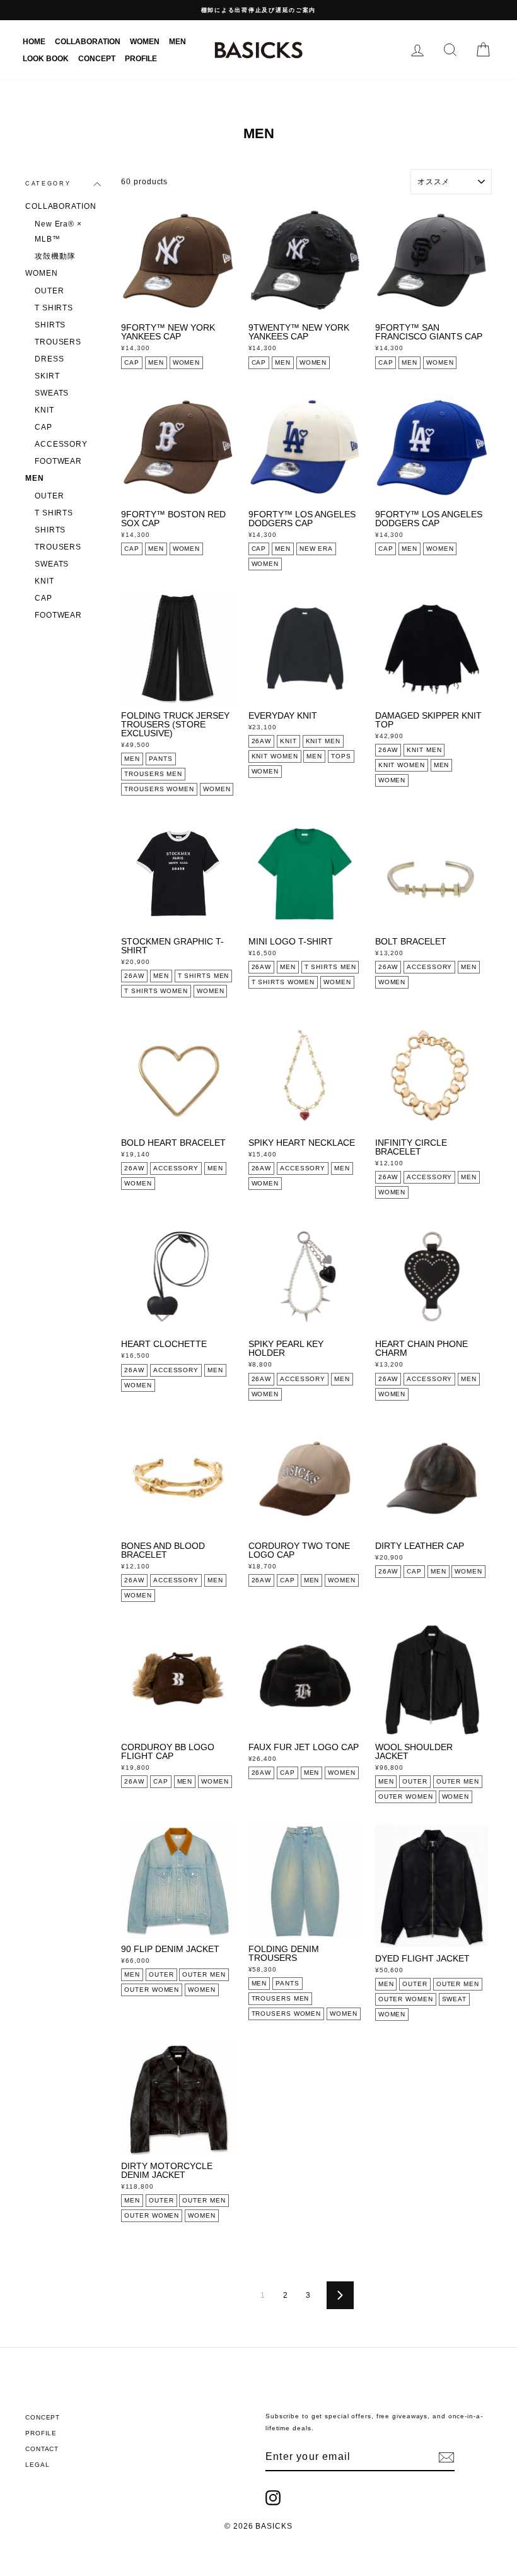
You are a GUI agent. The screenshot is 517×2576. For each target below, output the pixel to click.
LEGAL (38, 2465)
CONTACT (42, 2449)
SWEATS (52, 393)
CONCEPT (97, 59)
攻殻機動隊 (55, 256)
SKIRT (47, 376)
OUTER (49, 291)
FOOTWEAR (58, 461)
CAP (44, 427)
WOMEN (145, 42)
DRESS (49, 359)
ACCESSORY (61, 444)
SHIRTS (50, 325)
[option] (258, 10)
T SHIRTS (54, 308)
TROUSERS (58, 342)
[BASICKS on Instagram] (273, 2498)
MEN (177, 42)
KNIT (44, 410)
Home (34, 42)
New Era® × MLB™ (58, 232)
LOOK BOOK (46, 59)
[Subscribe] (446, 2457)
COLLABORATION (88, 42)
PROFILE (141, 59)
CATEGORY (48, 184)
